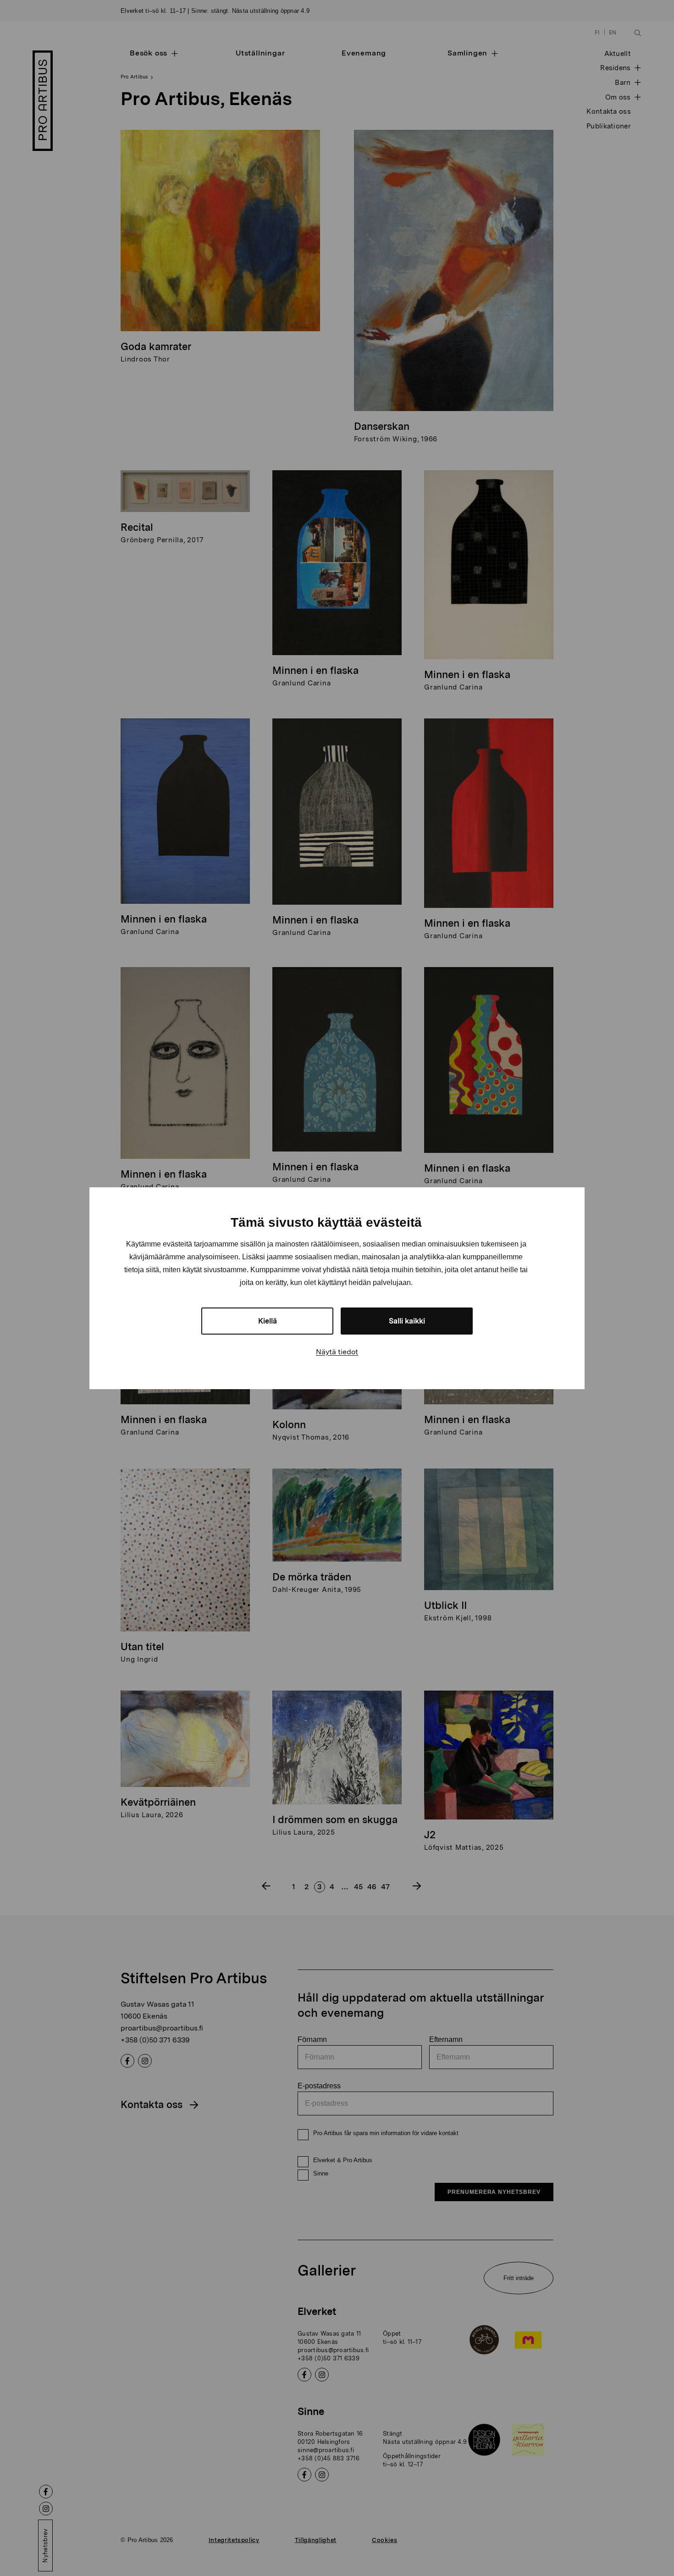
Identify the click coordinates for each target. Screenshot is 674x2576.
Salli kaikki (407, 1321)
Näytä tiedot (337, 1352)
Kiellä (268, 1321)
